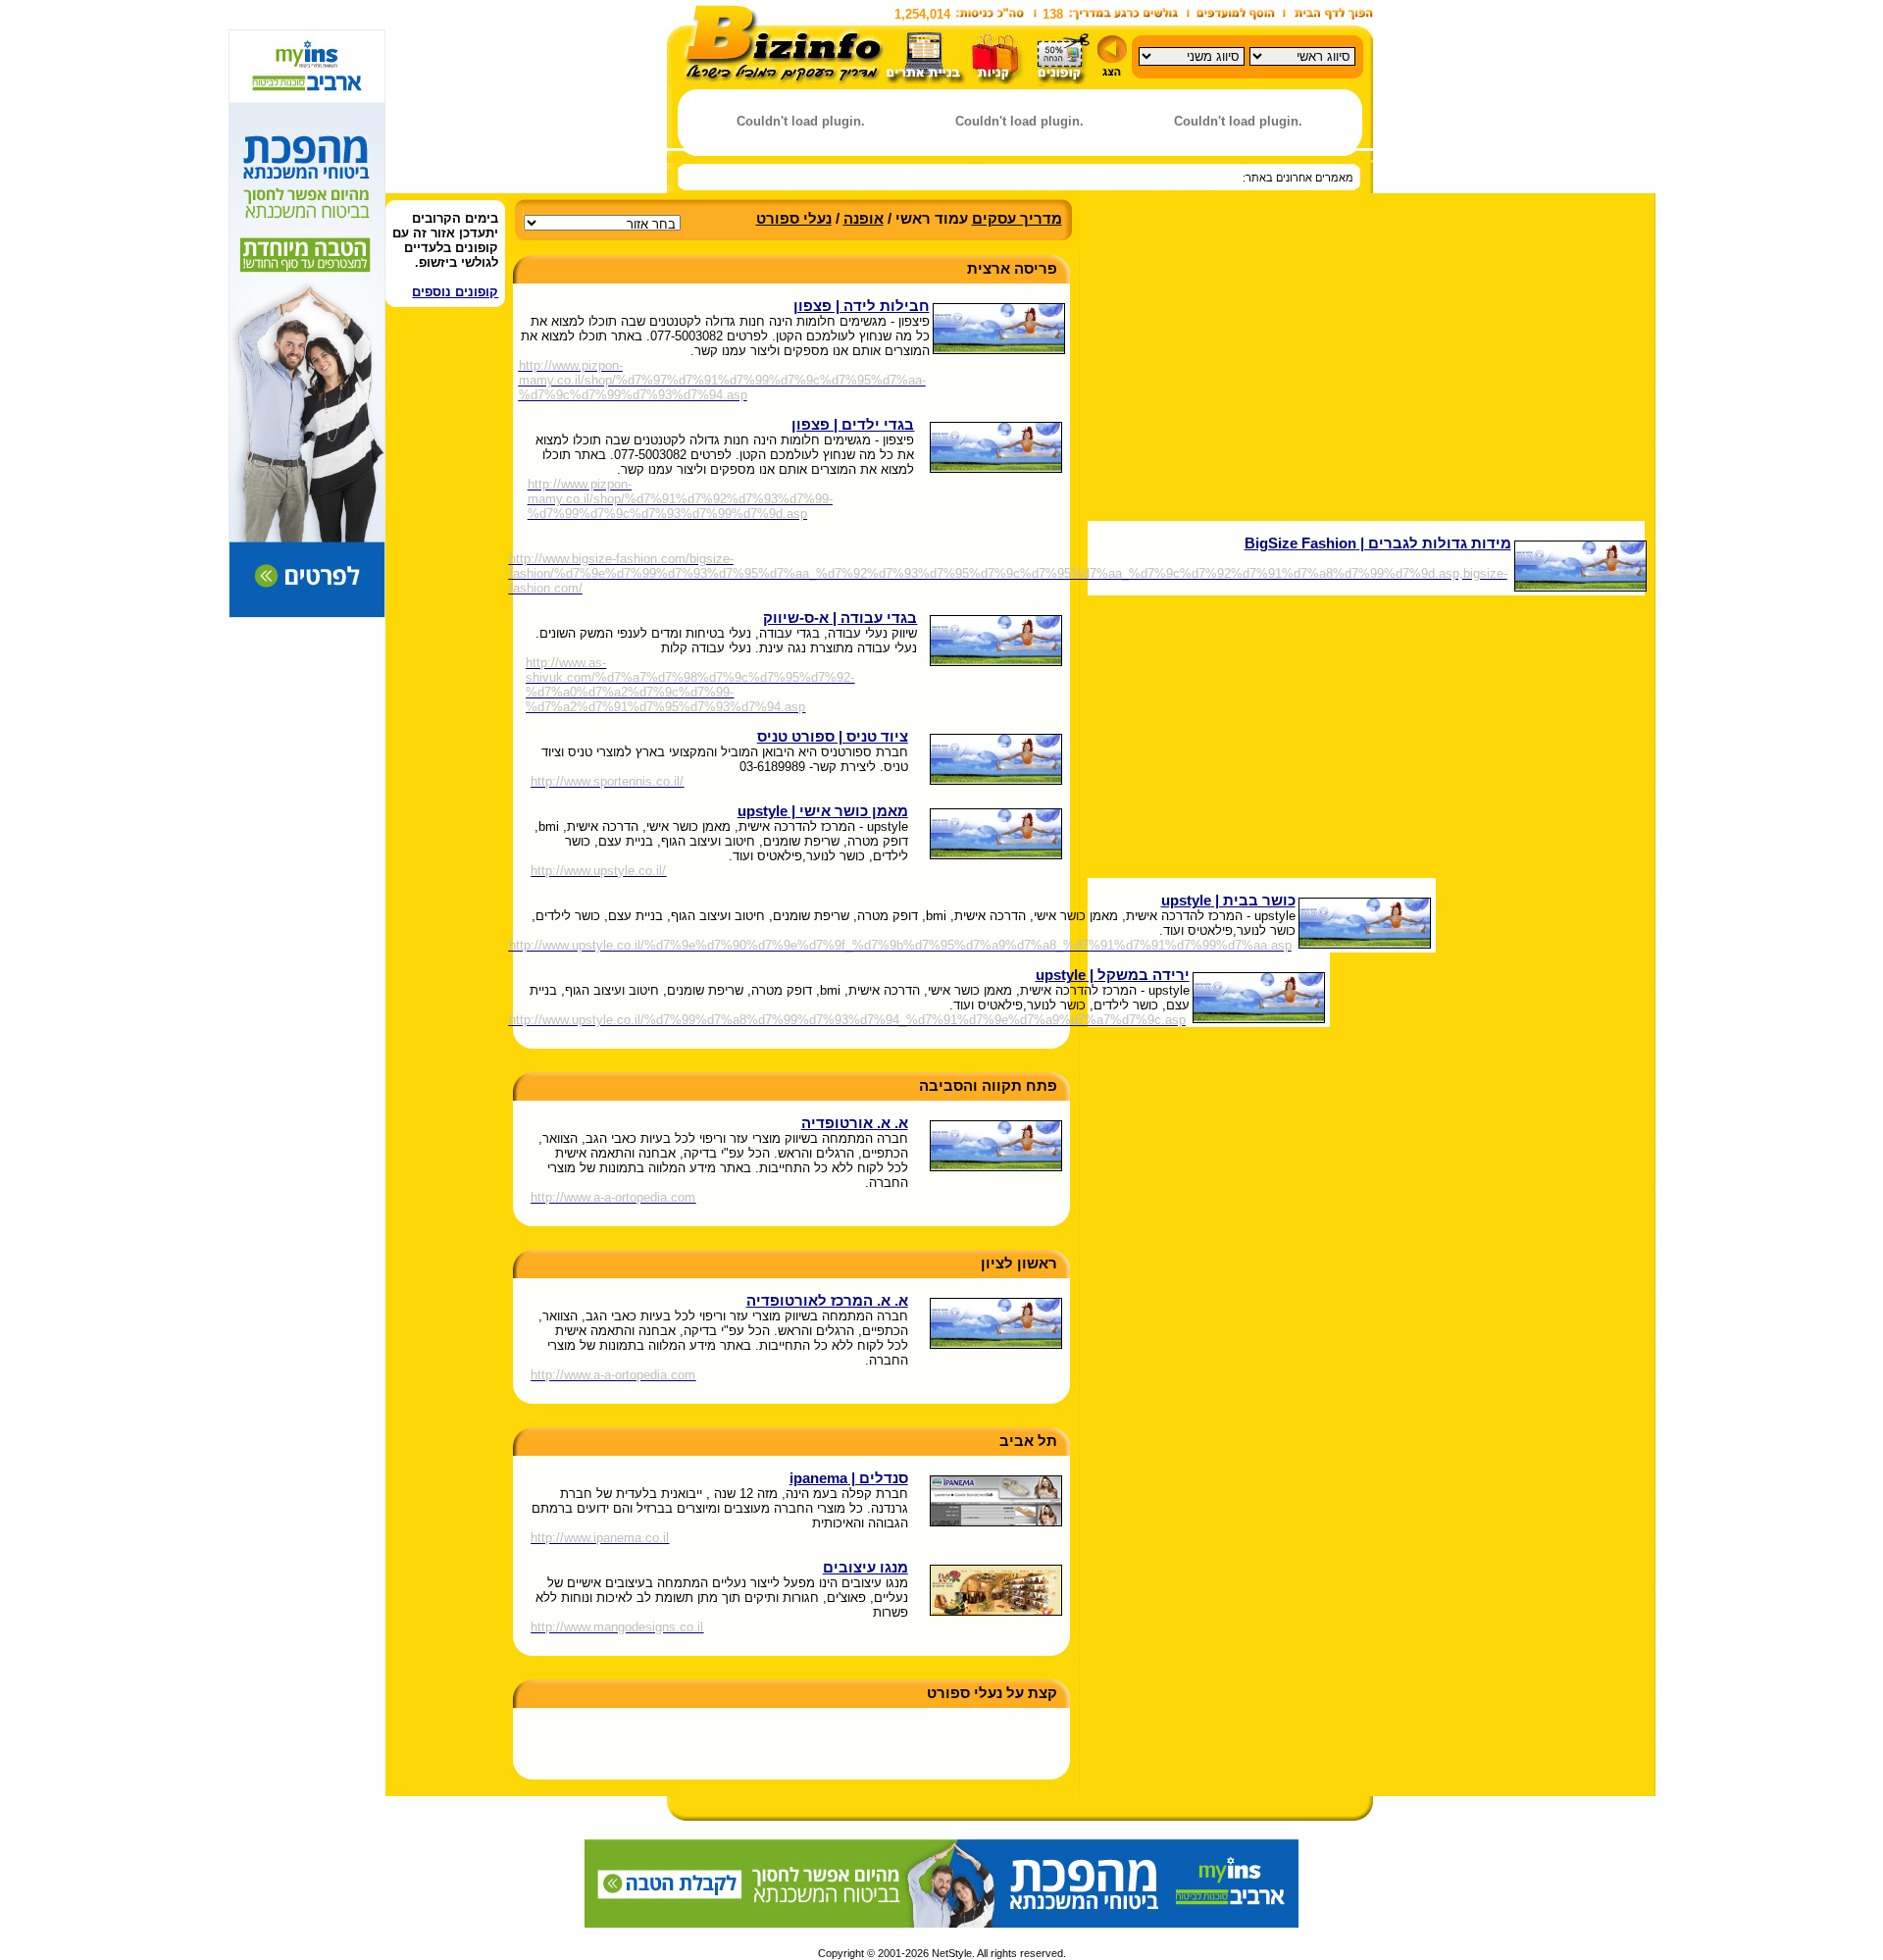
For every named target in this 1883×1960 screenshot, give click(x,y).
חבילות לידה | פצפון (862, 306)
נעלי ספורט (794, 219)
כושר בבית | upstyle (1228, 901)
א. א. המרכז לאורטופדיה (827, 1301)
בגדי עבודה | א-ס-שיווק (840, 618)
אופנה (864, 219)
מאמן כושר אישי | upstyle (823, 811)
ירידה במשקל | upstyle (1113, 975)
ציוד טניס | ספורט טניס (833, 737)
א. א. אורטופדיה (855, 1123)
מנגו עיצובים (865, 1568)
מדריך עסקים (1017, 219)
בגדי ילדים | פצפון (853, 425)
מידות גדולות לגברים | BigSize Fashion (1378, 543)
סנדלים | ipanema (849, 1478)
